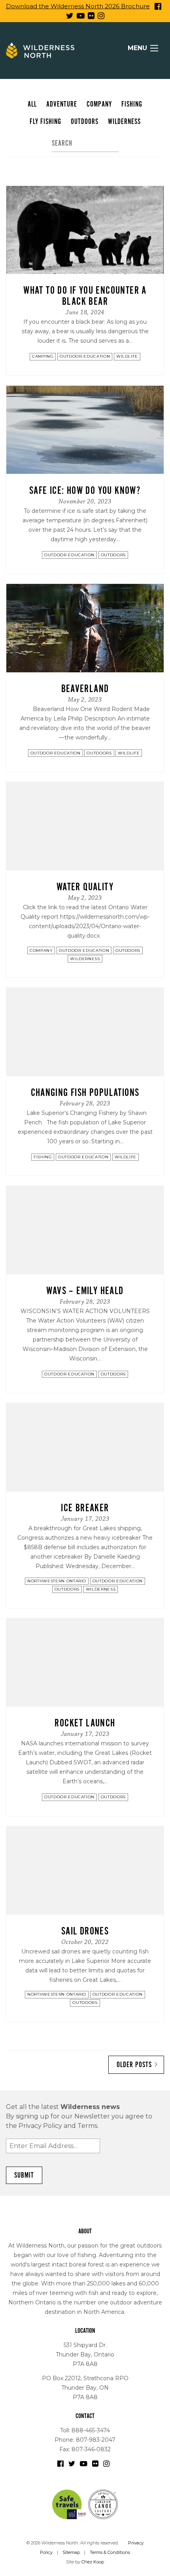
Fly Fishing (45, 122)
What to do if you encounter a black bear (85, 296)
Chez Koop (93, 2562)
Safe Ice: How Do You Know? (85, 491)
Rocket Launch (85, 1723)
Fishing (132, 104)
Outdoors (85, 122)
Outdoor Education (85, 356)
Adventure (62, 104)
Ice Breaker (85, 1508)
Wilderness (124, 122)
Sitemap (71, 2552)
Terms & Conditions (110, 2552)
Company (99, 104)
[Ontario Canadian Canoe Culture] (103, 2504)
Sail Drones (85, 1931)
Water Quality (85, 887)
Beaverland (85, 689)
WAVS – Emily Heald (85, 1291)
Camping (43, 356)
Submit (24, 2175)
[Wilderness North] (40, 51)
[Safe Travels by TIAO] (70, 2504)
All (32, 104)
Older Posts (134, 2065)
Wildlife (127, 356)
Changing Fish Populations (85, 1093)
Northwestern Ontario (57, 1581)
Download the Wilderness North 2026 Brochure (78, 6)
